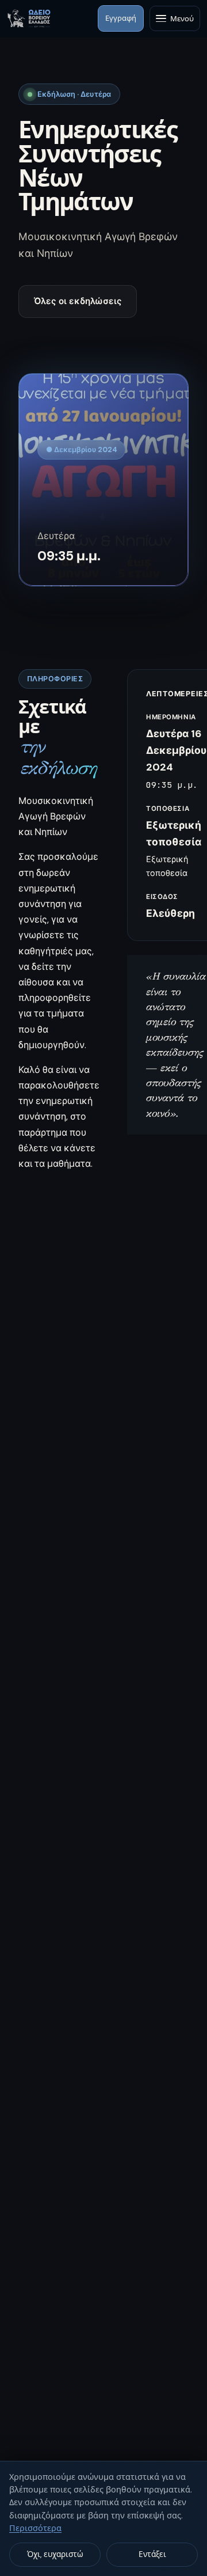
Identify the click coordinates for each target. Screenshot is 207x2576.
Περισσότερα (35, 2528)
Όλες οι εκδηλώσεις (78, 301)
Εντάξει (152, 2554)
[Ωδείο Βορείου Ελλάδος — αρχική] (29, 18)
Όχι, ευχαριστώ (55, 2554)
